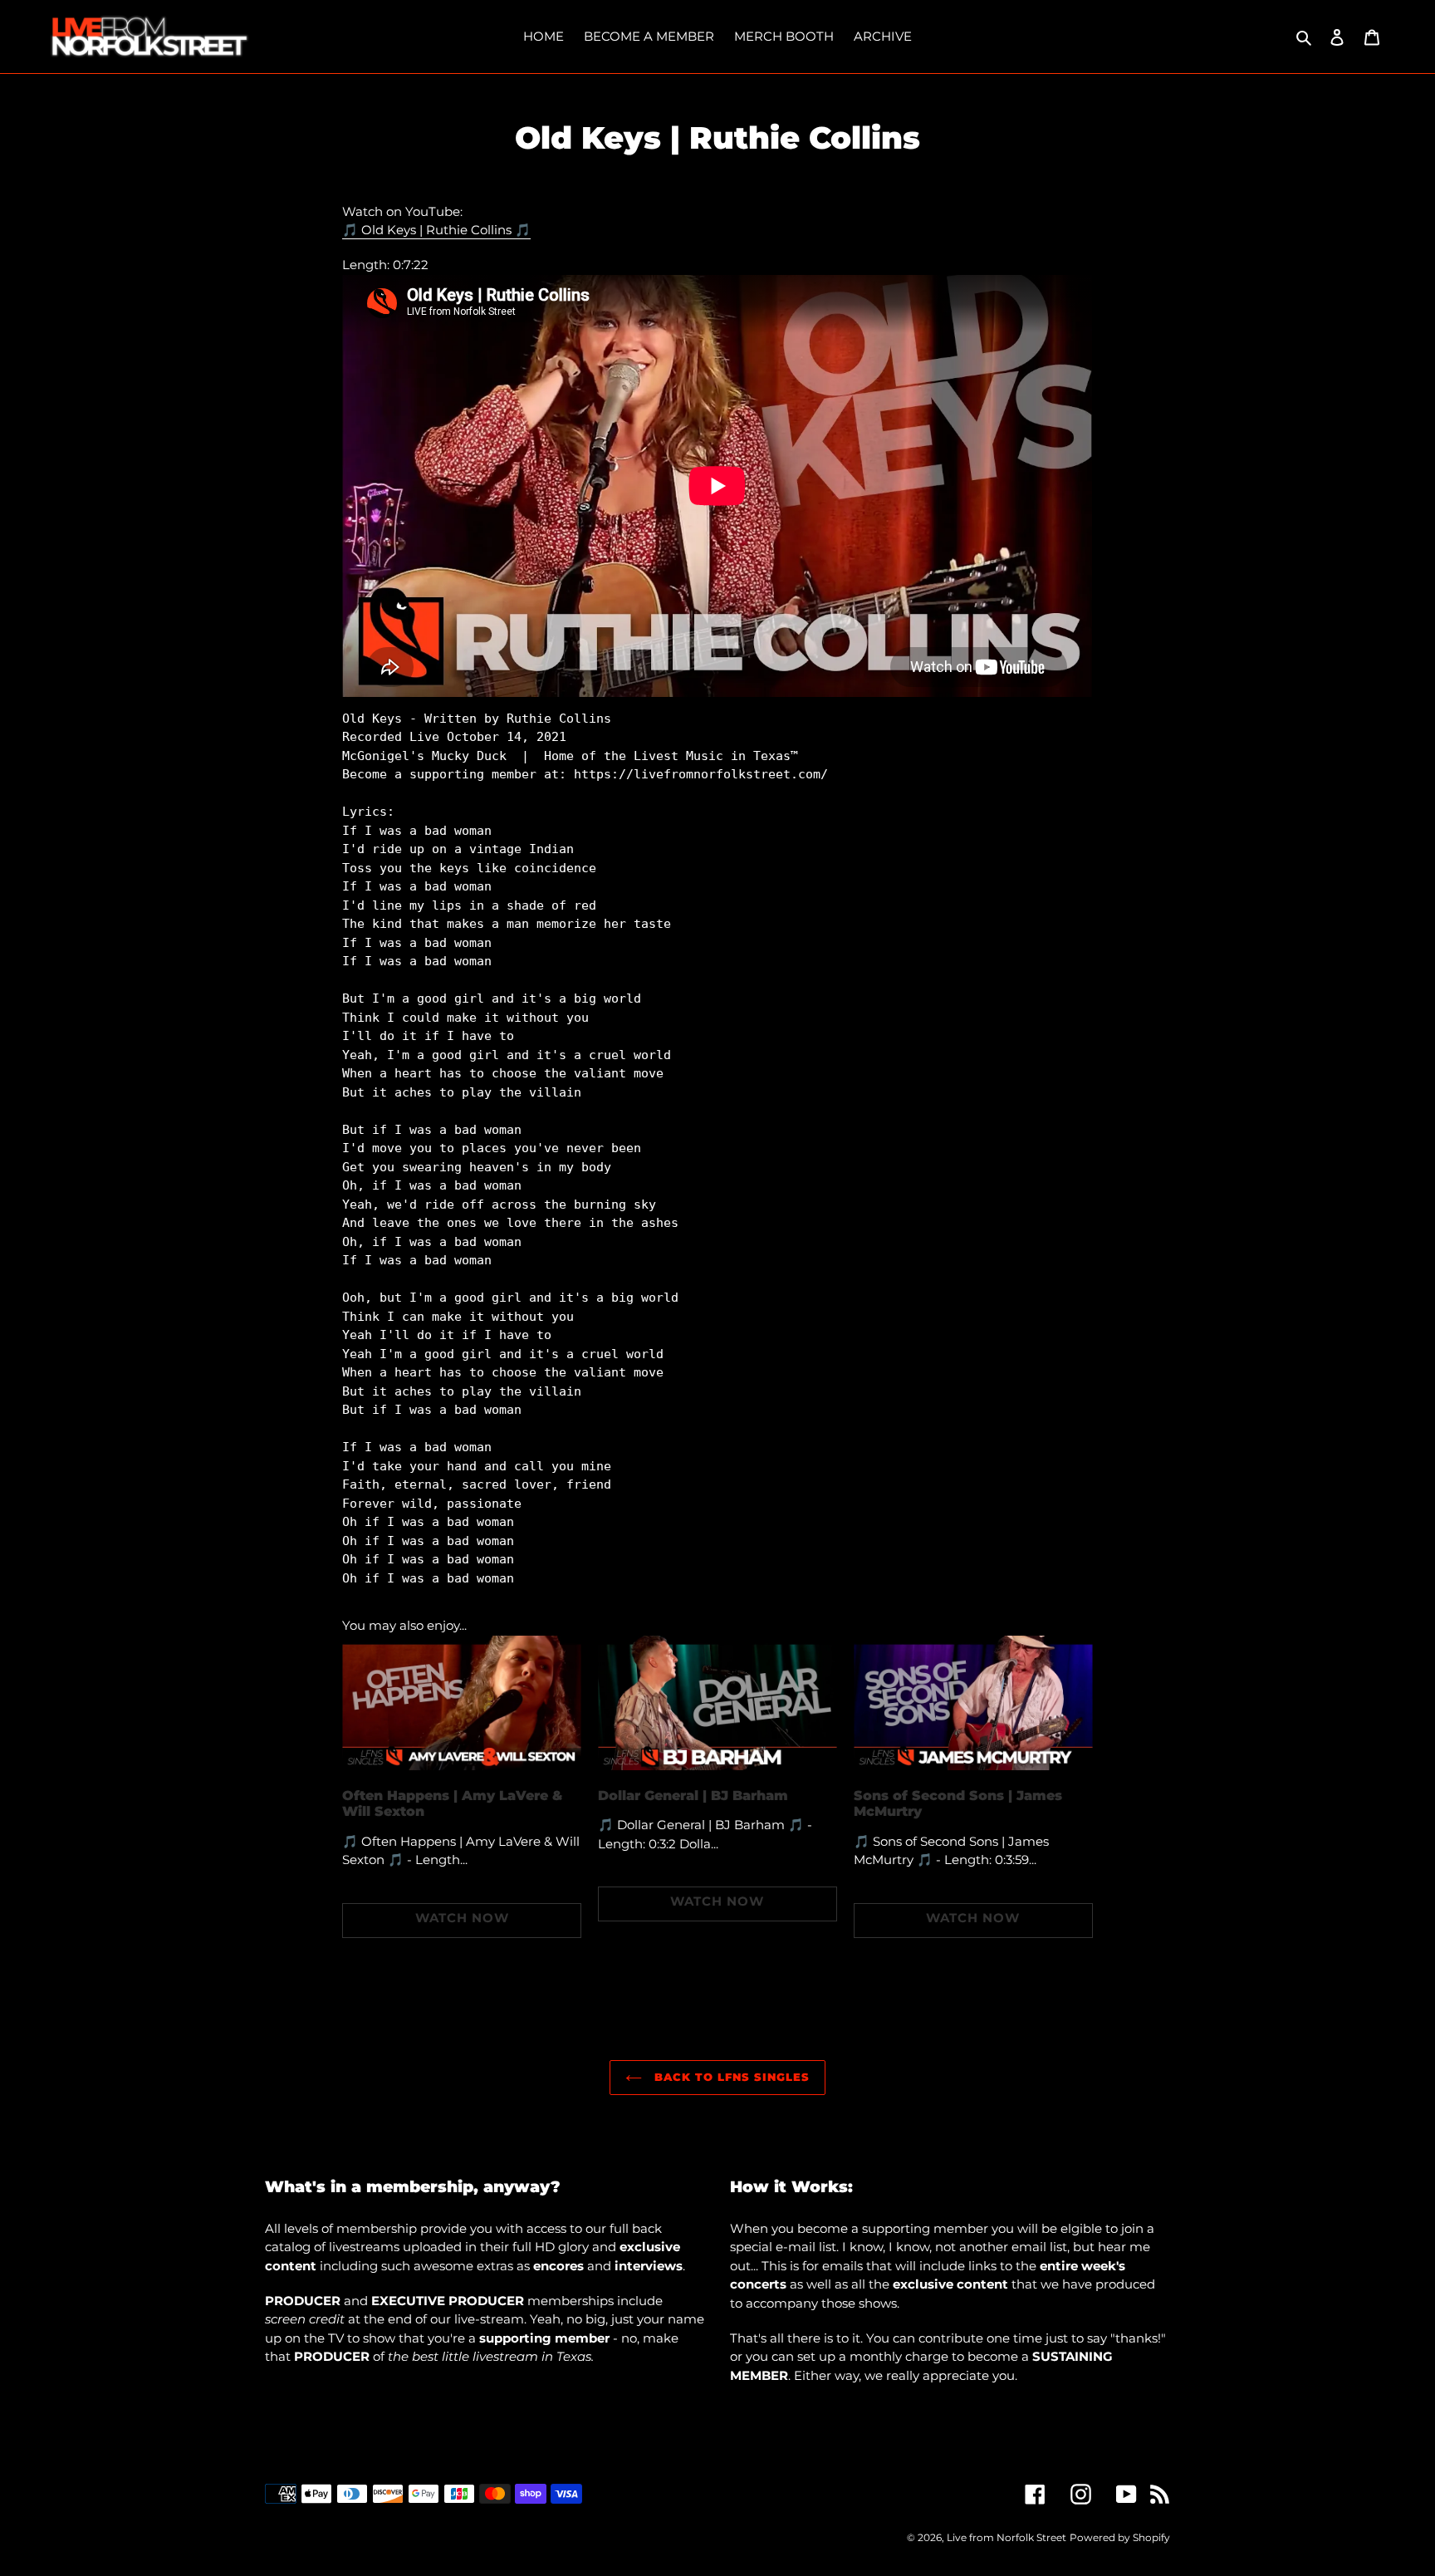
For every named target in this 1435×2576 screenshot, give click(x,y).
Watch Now (462, 1918)
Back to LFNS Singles (730, 2077)
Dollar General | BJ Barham (693, 1796)
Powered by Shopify (1120, 2537)
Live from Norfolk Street (1006, 2537)
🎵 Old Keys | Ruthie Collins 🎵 (436, 230)
